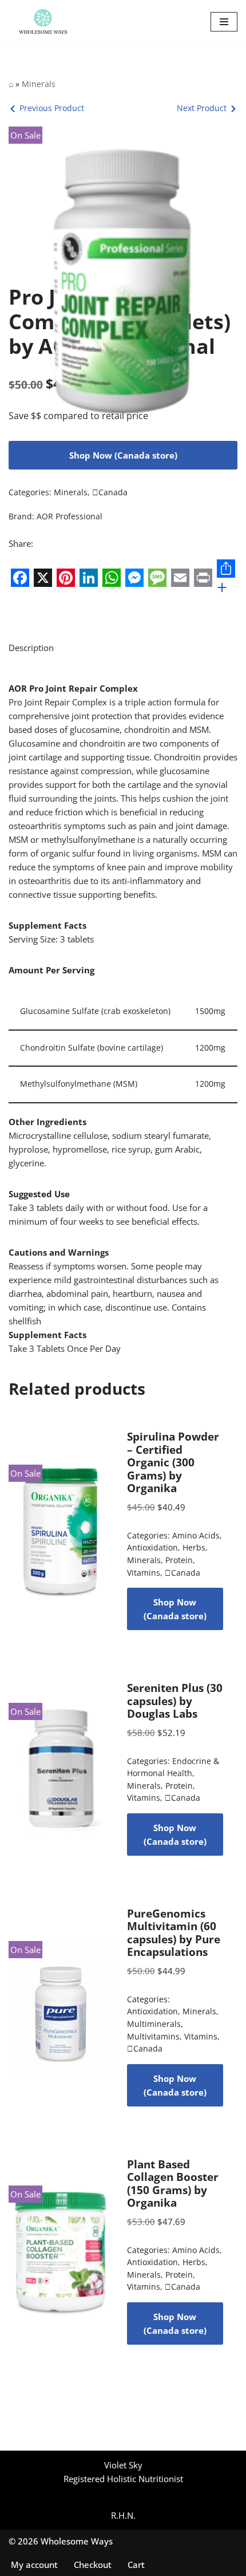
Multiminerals (154, 2024)
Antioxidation (152, 1548)
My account (34, 2565)
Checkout (93, 2565)
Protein (179, 1560)
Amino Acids (196, 1536)
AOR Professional (70, 516)
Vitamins (144, 1573)
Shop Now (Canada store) (123, 455)
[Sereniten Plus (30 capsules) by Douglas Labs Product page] (61, 1769)
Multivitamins (153, 2037)
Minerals (39, 84)
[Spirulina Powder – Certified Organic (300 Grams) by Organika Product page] (61, 1530)
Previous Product (52, 108)
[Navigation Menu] (224, 22)
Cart (136, 2565)
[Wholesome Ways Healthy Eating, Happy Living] (43, 22)
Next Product (202, 108)
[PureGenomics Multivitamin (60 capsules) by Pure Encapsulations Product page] (61, 2007)
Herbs (194, 1548)
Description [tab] (31, 648)
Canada (110, 492)
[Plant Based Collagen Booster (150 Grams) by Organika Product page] (61, 2251)
